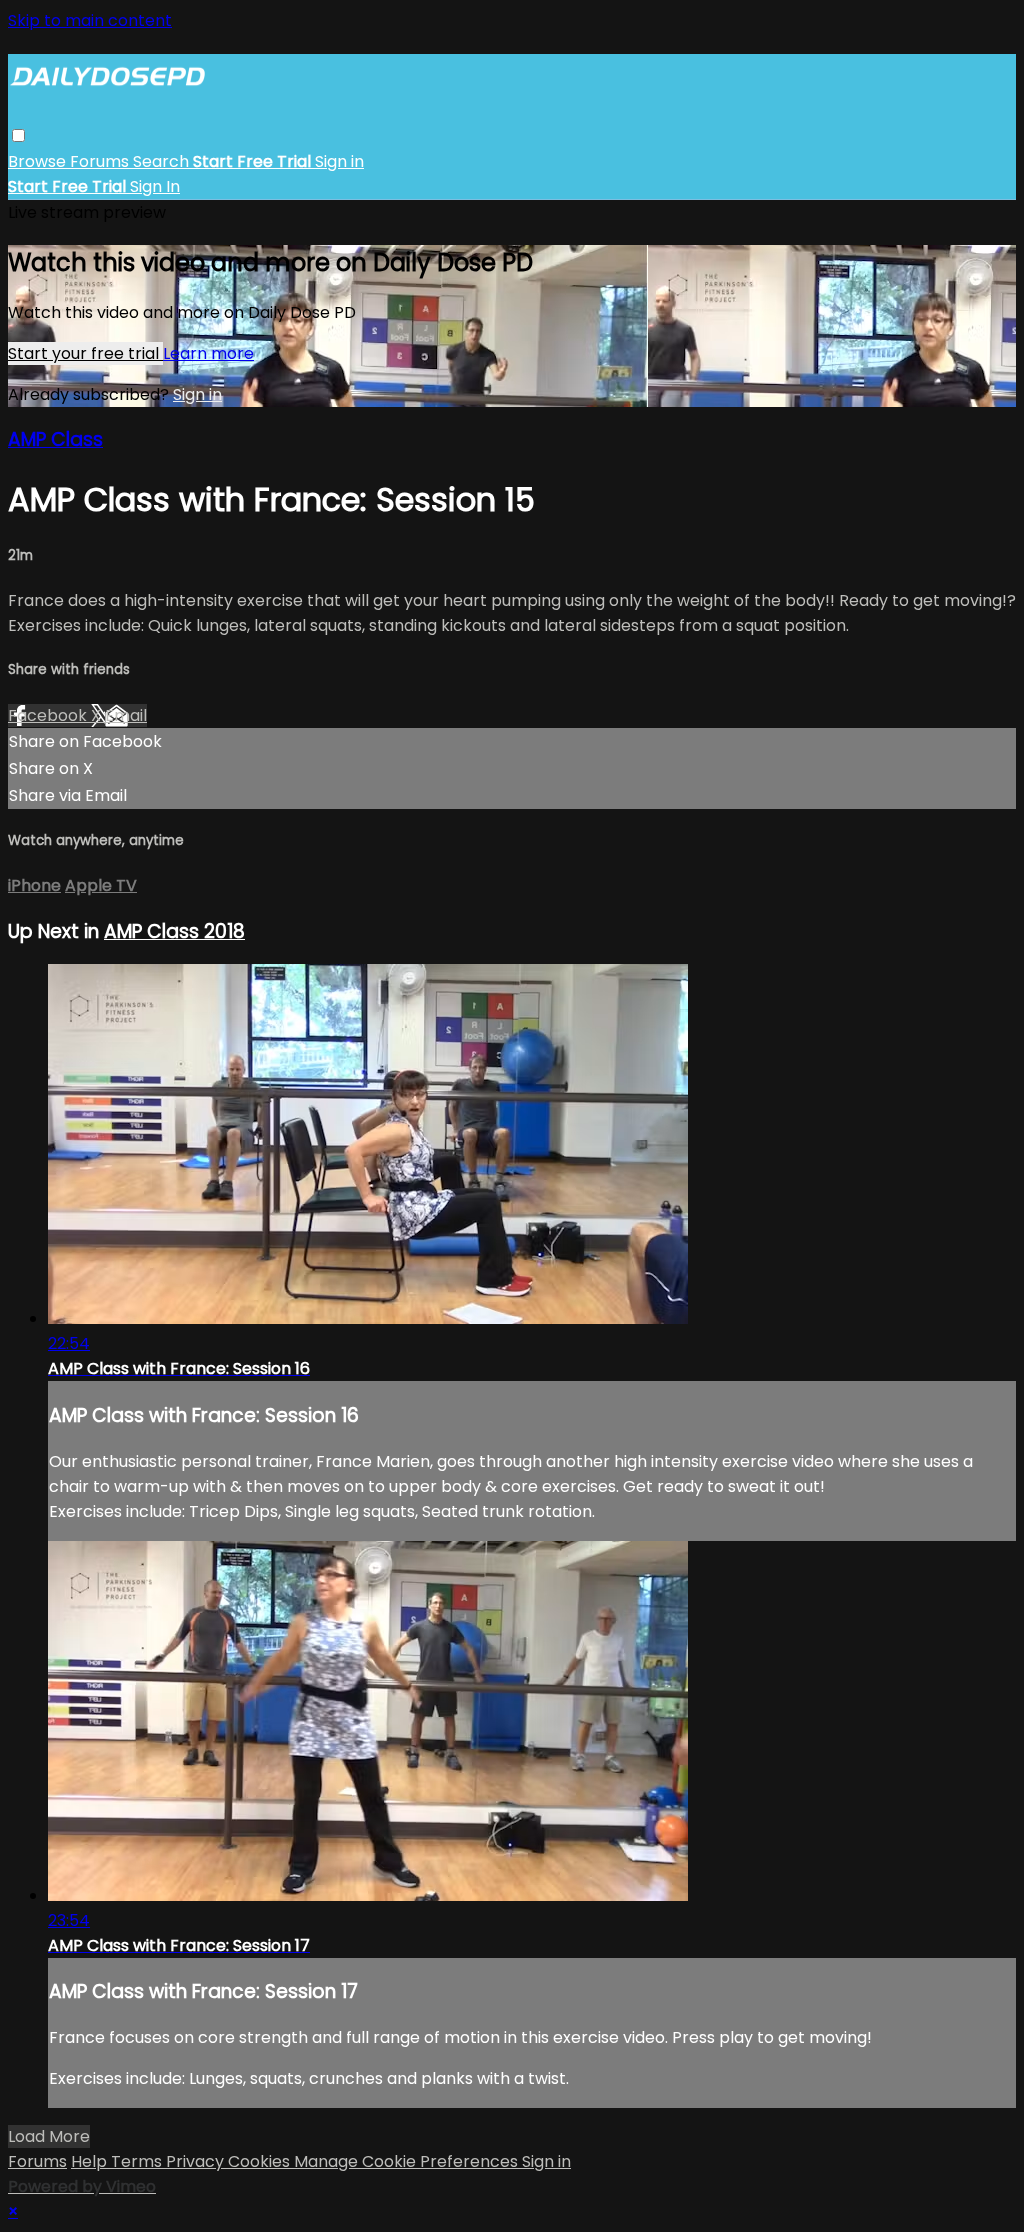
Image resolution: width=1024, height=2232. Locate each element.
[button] (18, 135)
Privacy (197, 2161)
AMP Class (55, 439)
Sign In (155, 186)
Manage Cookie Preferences (408, 2161)
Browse (39, 161)
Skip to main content (90, 20)
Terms (138, 2161)
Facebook (49, 715)
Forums (101, 161)
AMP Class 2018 (174, 931)
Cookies (261, 2161)
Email (126, 715)
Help (91, 2161)
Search (163, 161)
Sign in (339, 161)
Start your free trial (85, 353)
